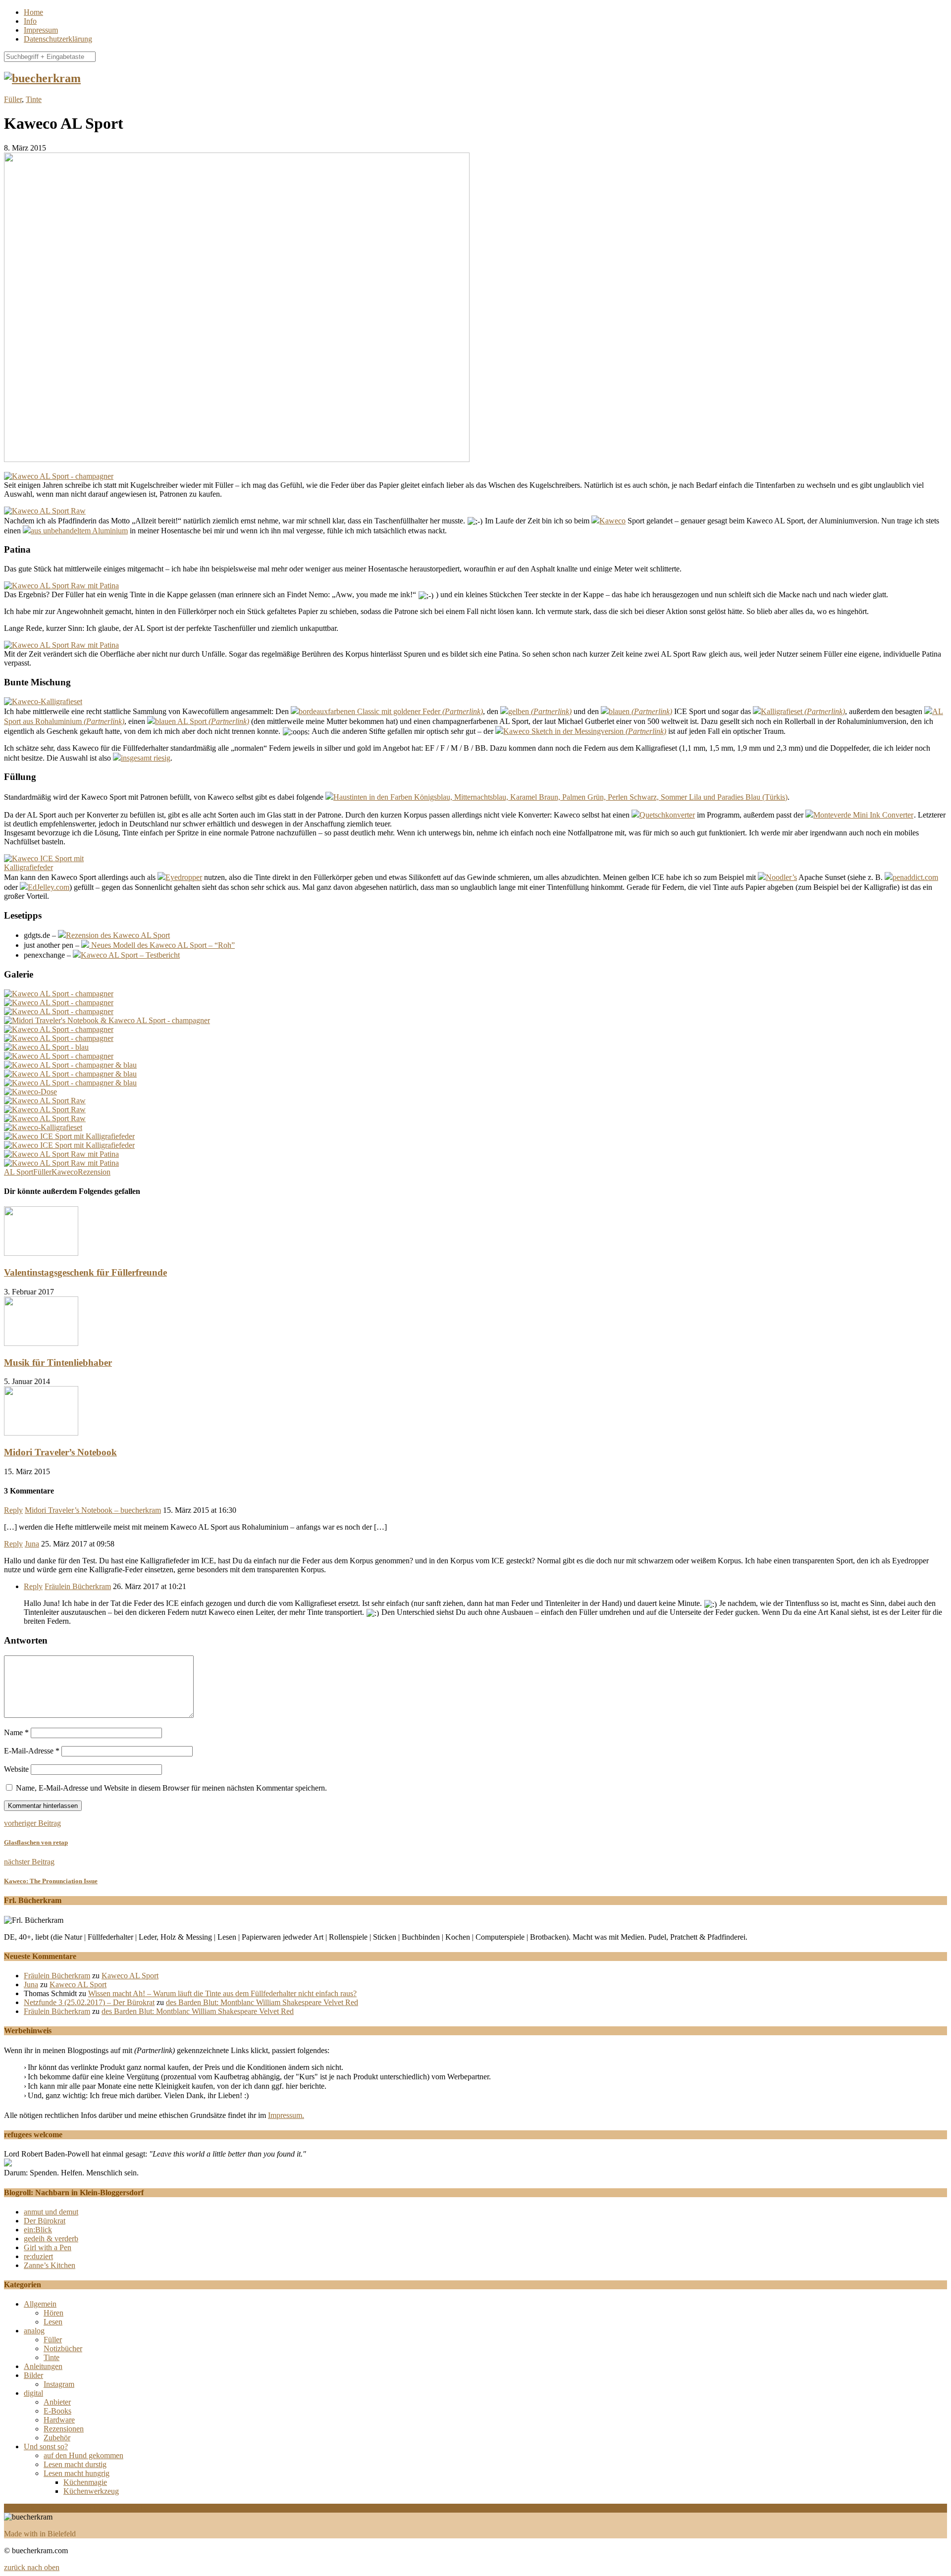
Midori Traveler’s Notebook (60, 1452)
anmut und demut (51, 2212)
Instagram (59, 2384)
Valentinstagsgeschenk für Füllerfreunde (85, 1272)
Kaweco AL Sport (130, 1976)
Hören (53, 2313)
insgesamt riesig (146, 758)
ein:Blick (38, 2230)
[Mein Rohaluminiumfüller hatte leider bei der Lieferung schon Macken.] (45, 1109)
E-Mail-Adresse (32, 1751)
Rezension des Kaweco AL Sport (118, 935)
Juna (32, 1544)
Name (16, 1732)
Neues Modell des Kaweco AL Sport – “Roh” (162, 945)
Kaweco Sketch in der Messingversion (563, 731)
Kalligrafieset (782, 711)
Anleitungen (43, 2366)
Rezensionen (64, 2429)
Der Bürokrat (45, 2221)
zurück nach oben (32, 2567)
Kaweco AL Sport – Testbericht (130, 955)
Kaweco (612, 521)
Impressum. (286, 2115)
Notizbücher (63, 2348)
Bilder (33, 2375)
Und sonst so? (46, 2447)
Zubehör (57, 2438)
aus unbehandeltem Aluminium (79, 531)
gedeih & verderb (51, 2239)
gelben (519, 711)
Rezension (94, 1172)
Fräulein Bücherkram (78, 1586)
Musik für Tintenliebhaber (58, 1363)
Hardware (59, 2420)
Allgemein (40, 2304)
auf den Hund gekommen (83, 2455)
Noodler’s (781, 877)
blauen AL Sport (181, 721)
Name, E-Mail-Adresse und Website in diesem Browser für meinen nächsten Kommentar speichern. (171, 1788)
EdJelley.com (49, 887)
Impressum (41, 30)
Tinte (34, 99)
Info (30, 21)
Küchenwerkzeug (91, 2491)
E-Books (57, 2411)
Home (33, 12)
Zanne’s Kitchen (50, 2265)
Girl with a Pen (48, 2247)
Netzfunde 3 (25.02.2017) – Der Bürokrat (89, 2002)
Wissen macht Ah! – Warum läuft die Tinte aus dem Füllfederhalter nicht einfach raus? (222, 1993)
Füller (13, 99)
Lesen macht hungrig (77, 2473)
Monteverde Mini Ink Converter (863, 815)
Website (16, 1769)
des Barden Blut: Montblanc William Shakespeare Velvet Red (262, 2002)
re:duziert (38, 2256)
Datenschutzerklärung (58, 39)
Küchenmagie (85, 2482)
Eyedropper (184, 877)
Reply (13, 1510)
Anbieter (57, 2402)
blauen (619, 711)
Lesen (53, 2322)
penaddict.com (915, 877)
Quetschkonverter (667, 815)
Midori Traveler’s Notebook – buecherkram (93, 1510)
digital (33, 2393)
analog (34, 2331)
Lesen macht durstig (75, 2464)
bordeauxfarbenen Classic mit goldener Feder (370, 711)
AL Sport (19, 1172)
